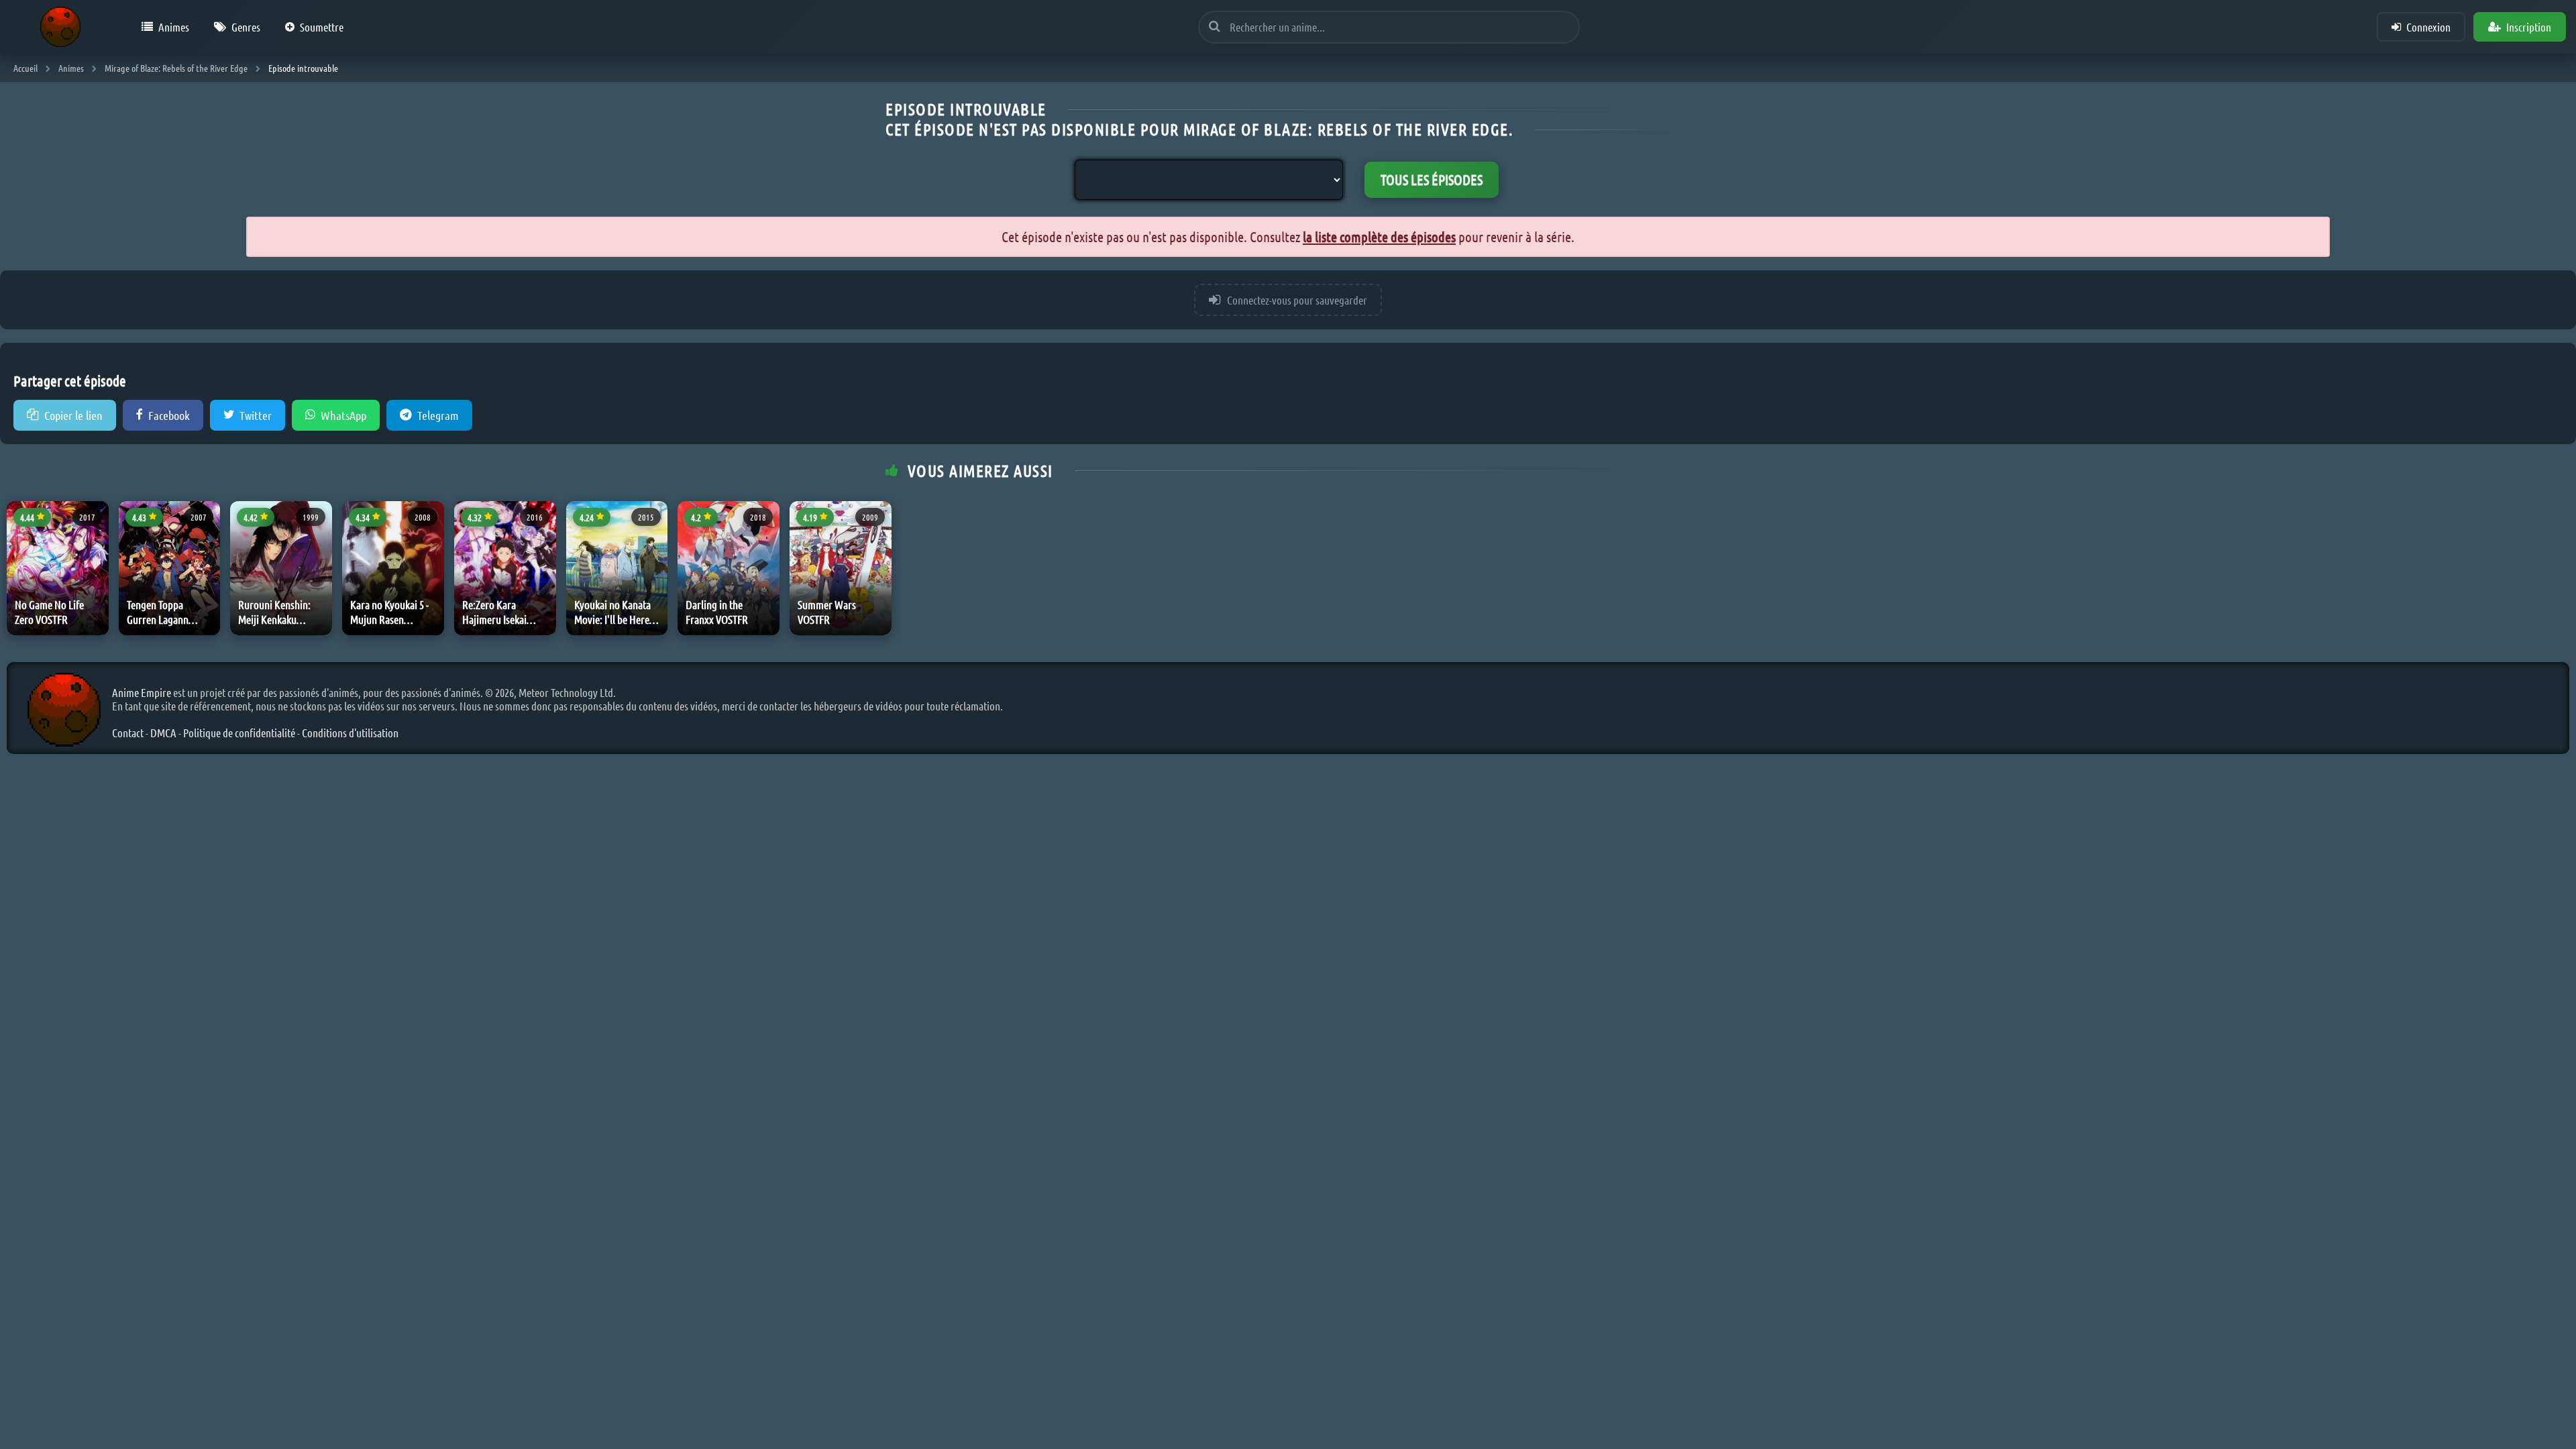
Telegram (438, 415)
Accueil (25, 68)
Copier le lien (73, 415)
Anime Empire (142, 692)
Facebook (169, 415)
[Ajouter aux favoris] (96, 521)
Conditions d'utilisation (350, 733)
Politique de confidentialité (239, 733)
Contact (128, 733)
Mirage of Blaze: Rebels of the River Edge (176, 68)
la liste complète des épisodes (1379, 236)
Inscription (2529, 27)
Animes (174, 27)
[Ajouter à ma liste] (96, 551)
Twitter (256, 415)
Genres (246, 27)
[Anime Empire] (60, 27)
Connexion (2428, 27)
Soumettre (322, 27)
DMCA (163, 733)
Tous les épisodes (1432, 179)
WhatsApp (343, 415)
